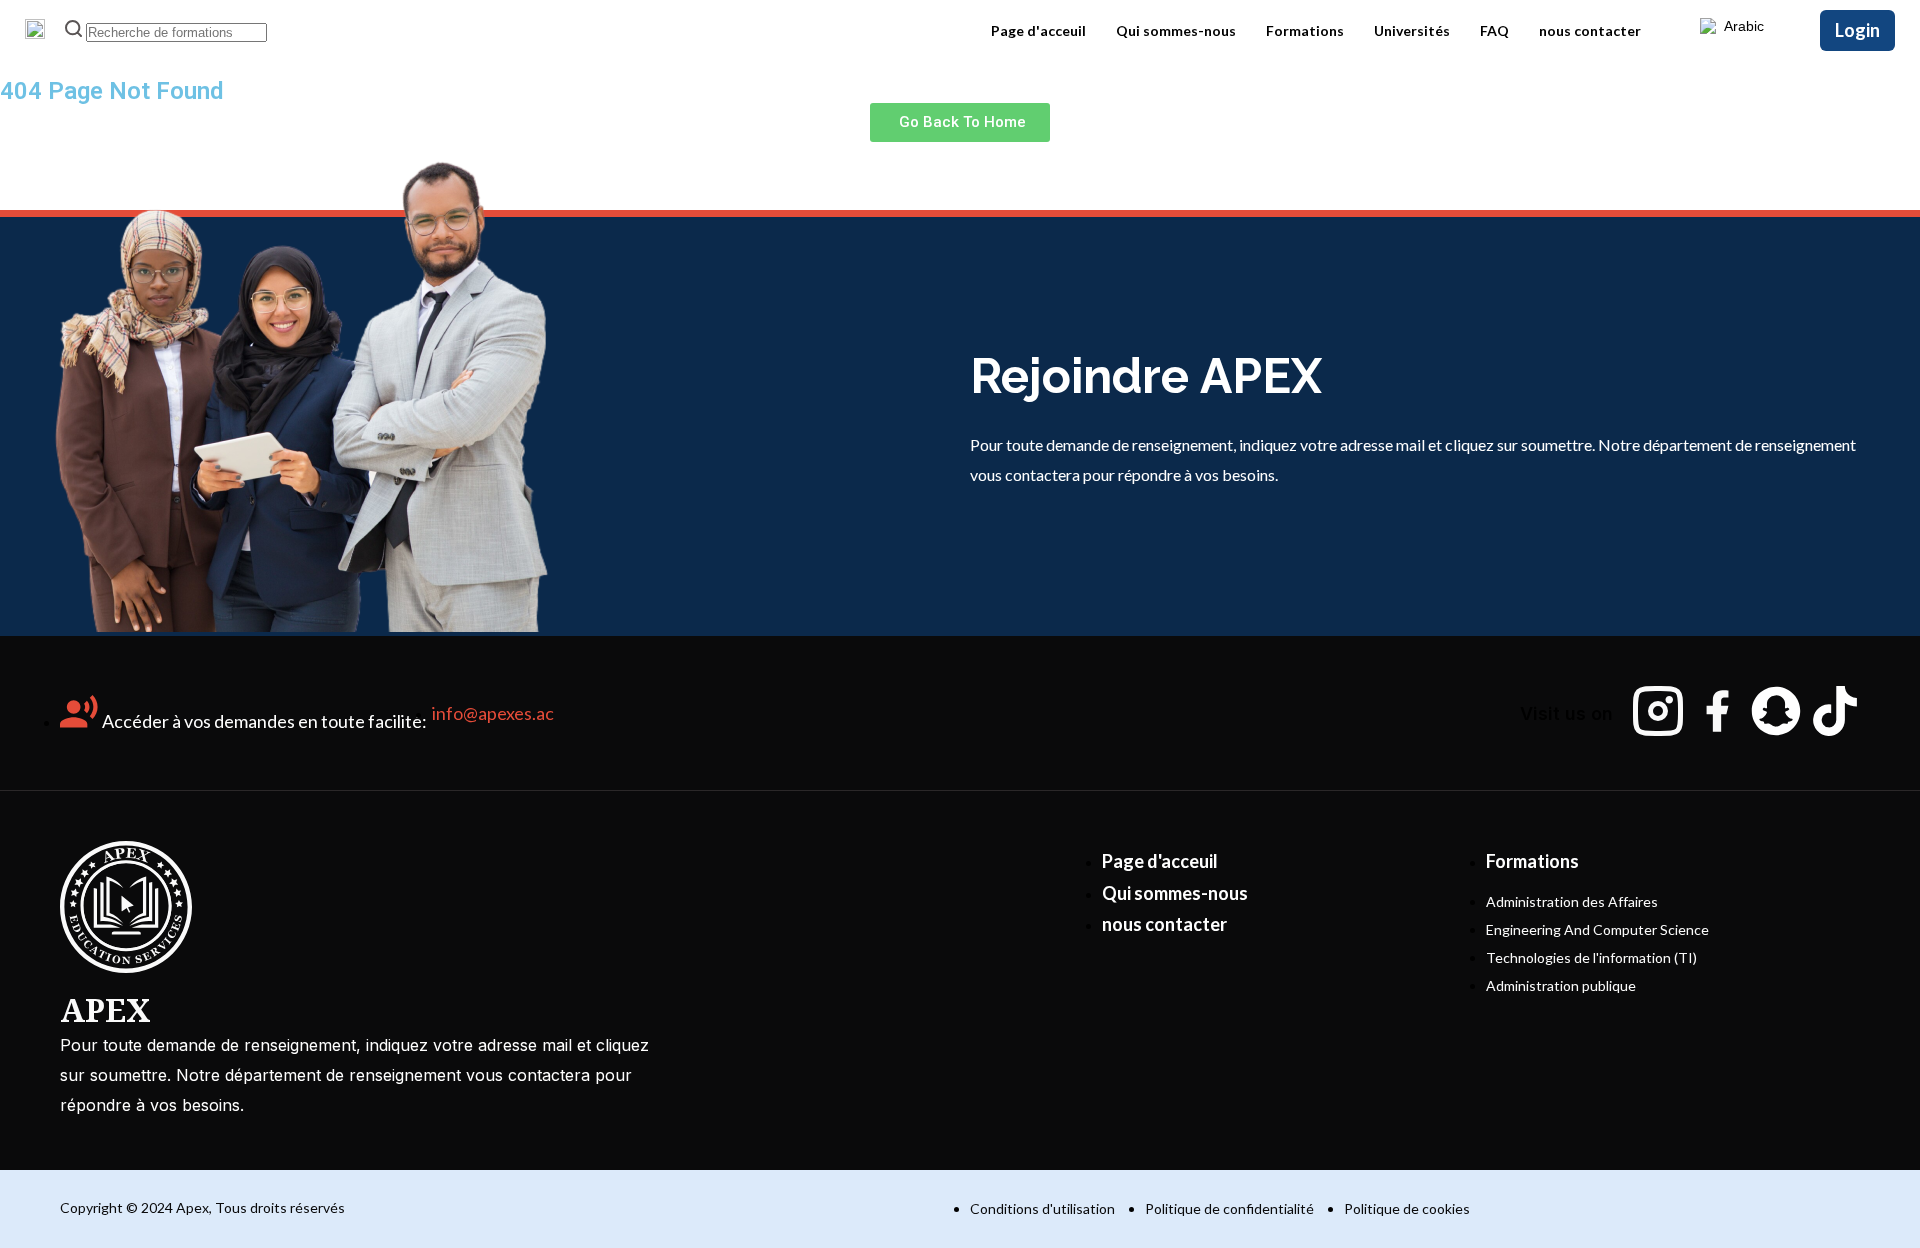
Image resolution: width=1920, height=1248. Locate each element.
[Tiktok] (1835, 711)
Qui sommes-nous (1176, 30)
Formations (1305, 30)
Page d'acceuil (1038, 30)
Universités (1412, 30)
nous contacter (1590, 30)
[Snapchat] (1776, 711)
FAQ (1494, 30)
